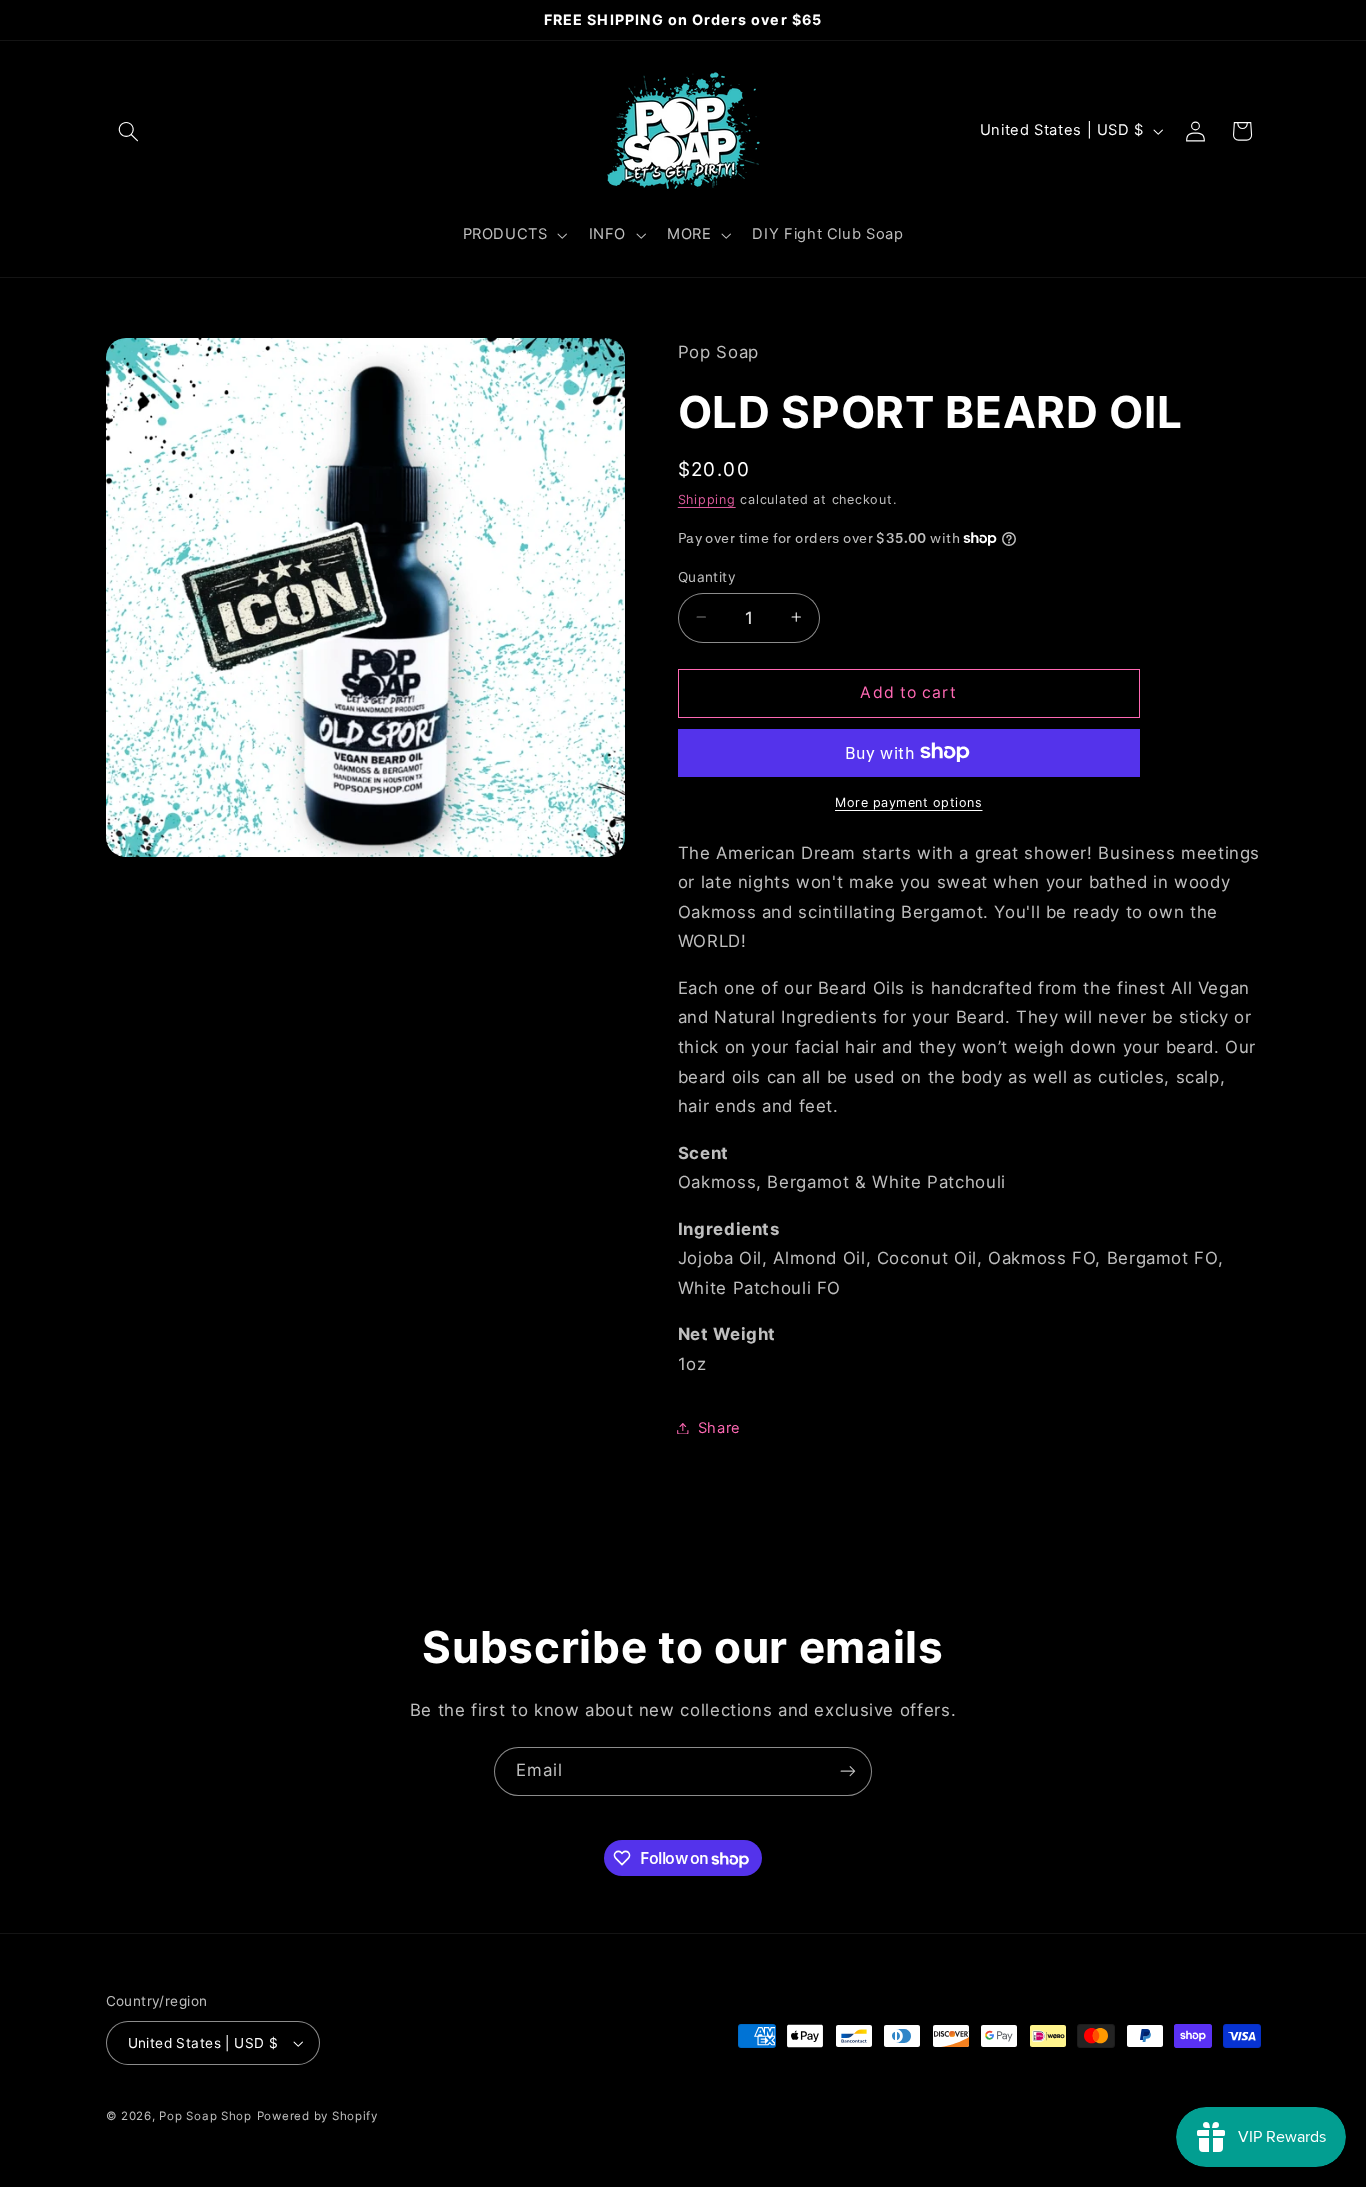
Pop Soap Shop (205, 2116)
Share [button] (719, 1427)
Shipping (707, 499)
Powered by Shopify (317, 2116)
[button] (129, 131)
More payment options (909, 801)
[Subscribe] (848, 1771)
